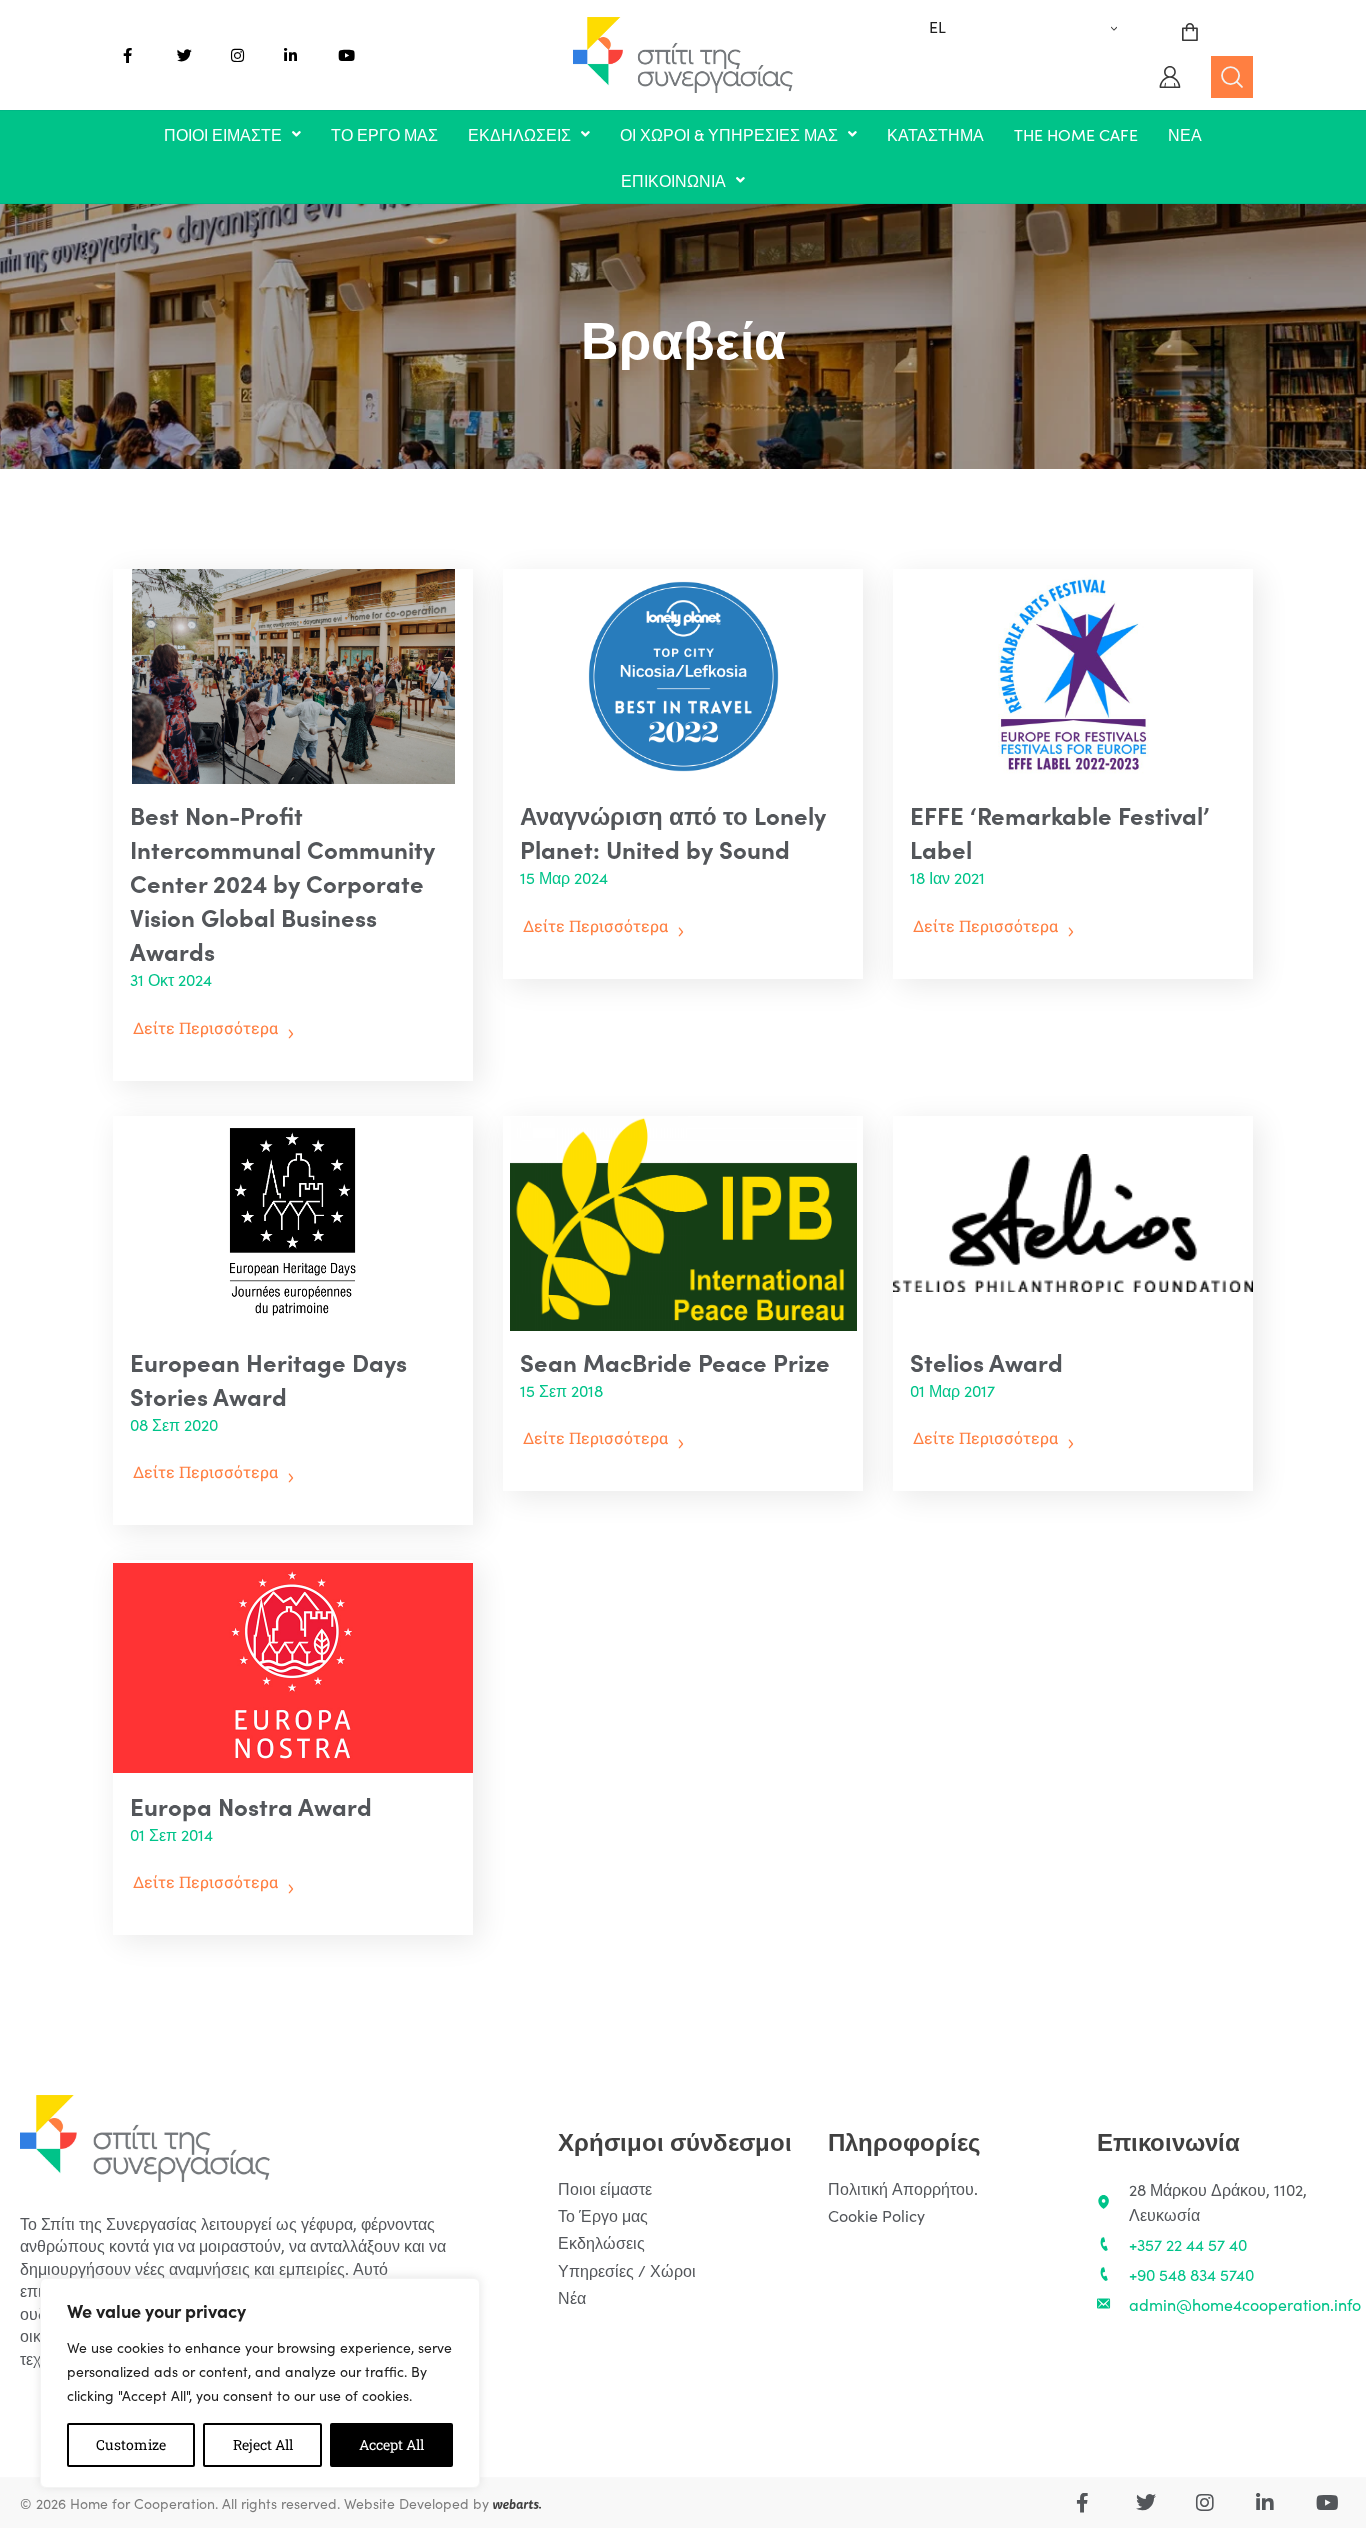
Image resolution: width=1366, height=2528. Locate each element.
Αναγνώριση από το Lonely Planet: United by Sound (673, 831)
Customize (131, 2444)
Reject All (263, 2444)
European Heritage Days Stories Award (268, 1378)
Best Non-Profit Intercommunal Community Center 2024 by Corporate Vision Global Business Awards (282, 882)
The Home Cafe (1076, 134)
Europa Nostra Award (251, 1805)
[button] (232, 134)
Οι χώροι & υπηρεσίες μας (729, 134)
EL (937, 26)
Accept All (391, 2444)
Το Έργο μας (384, 134)
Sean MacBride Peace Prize (675, 1361)
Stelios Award (986, 1361)
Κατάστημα (935, 134)
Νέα (1185, 134)
